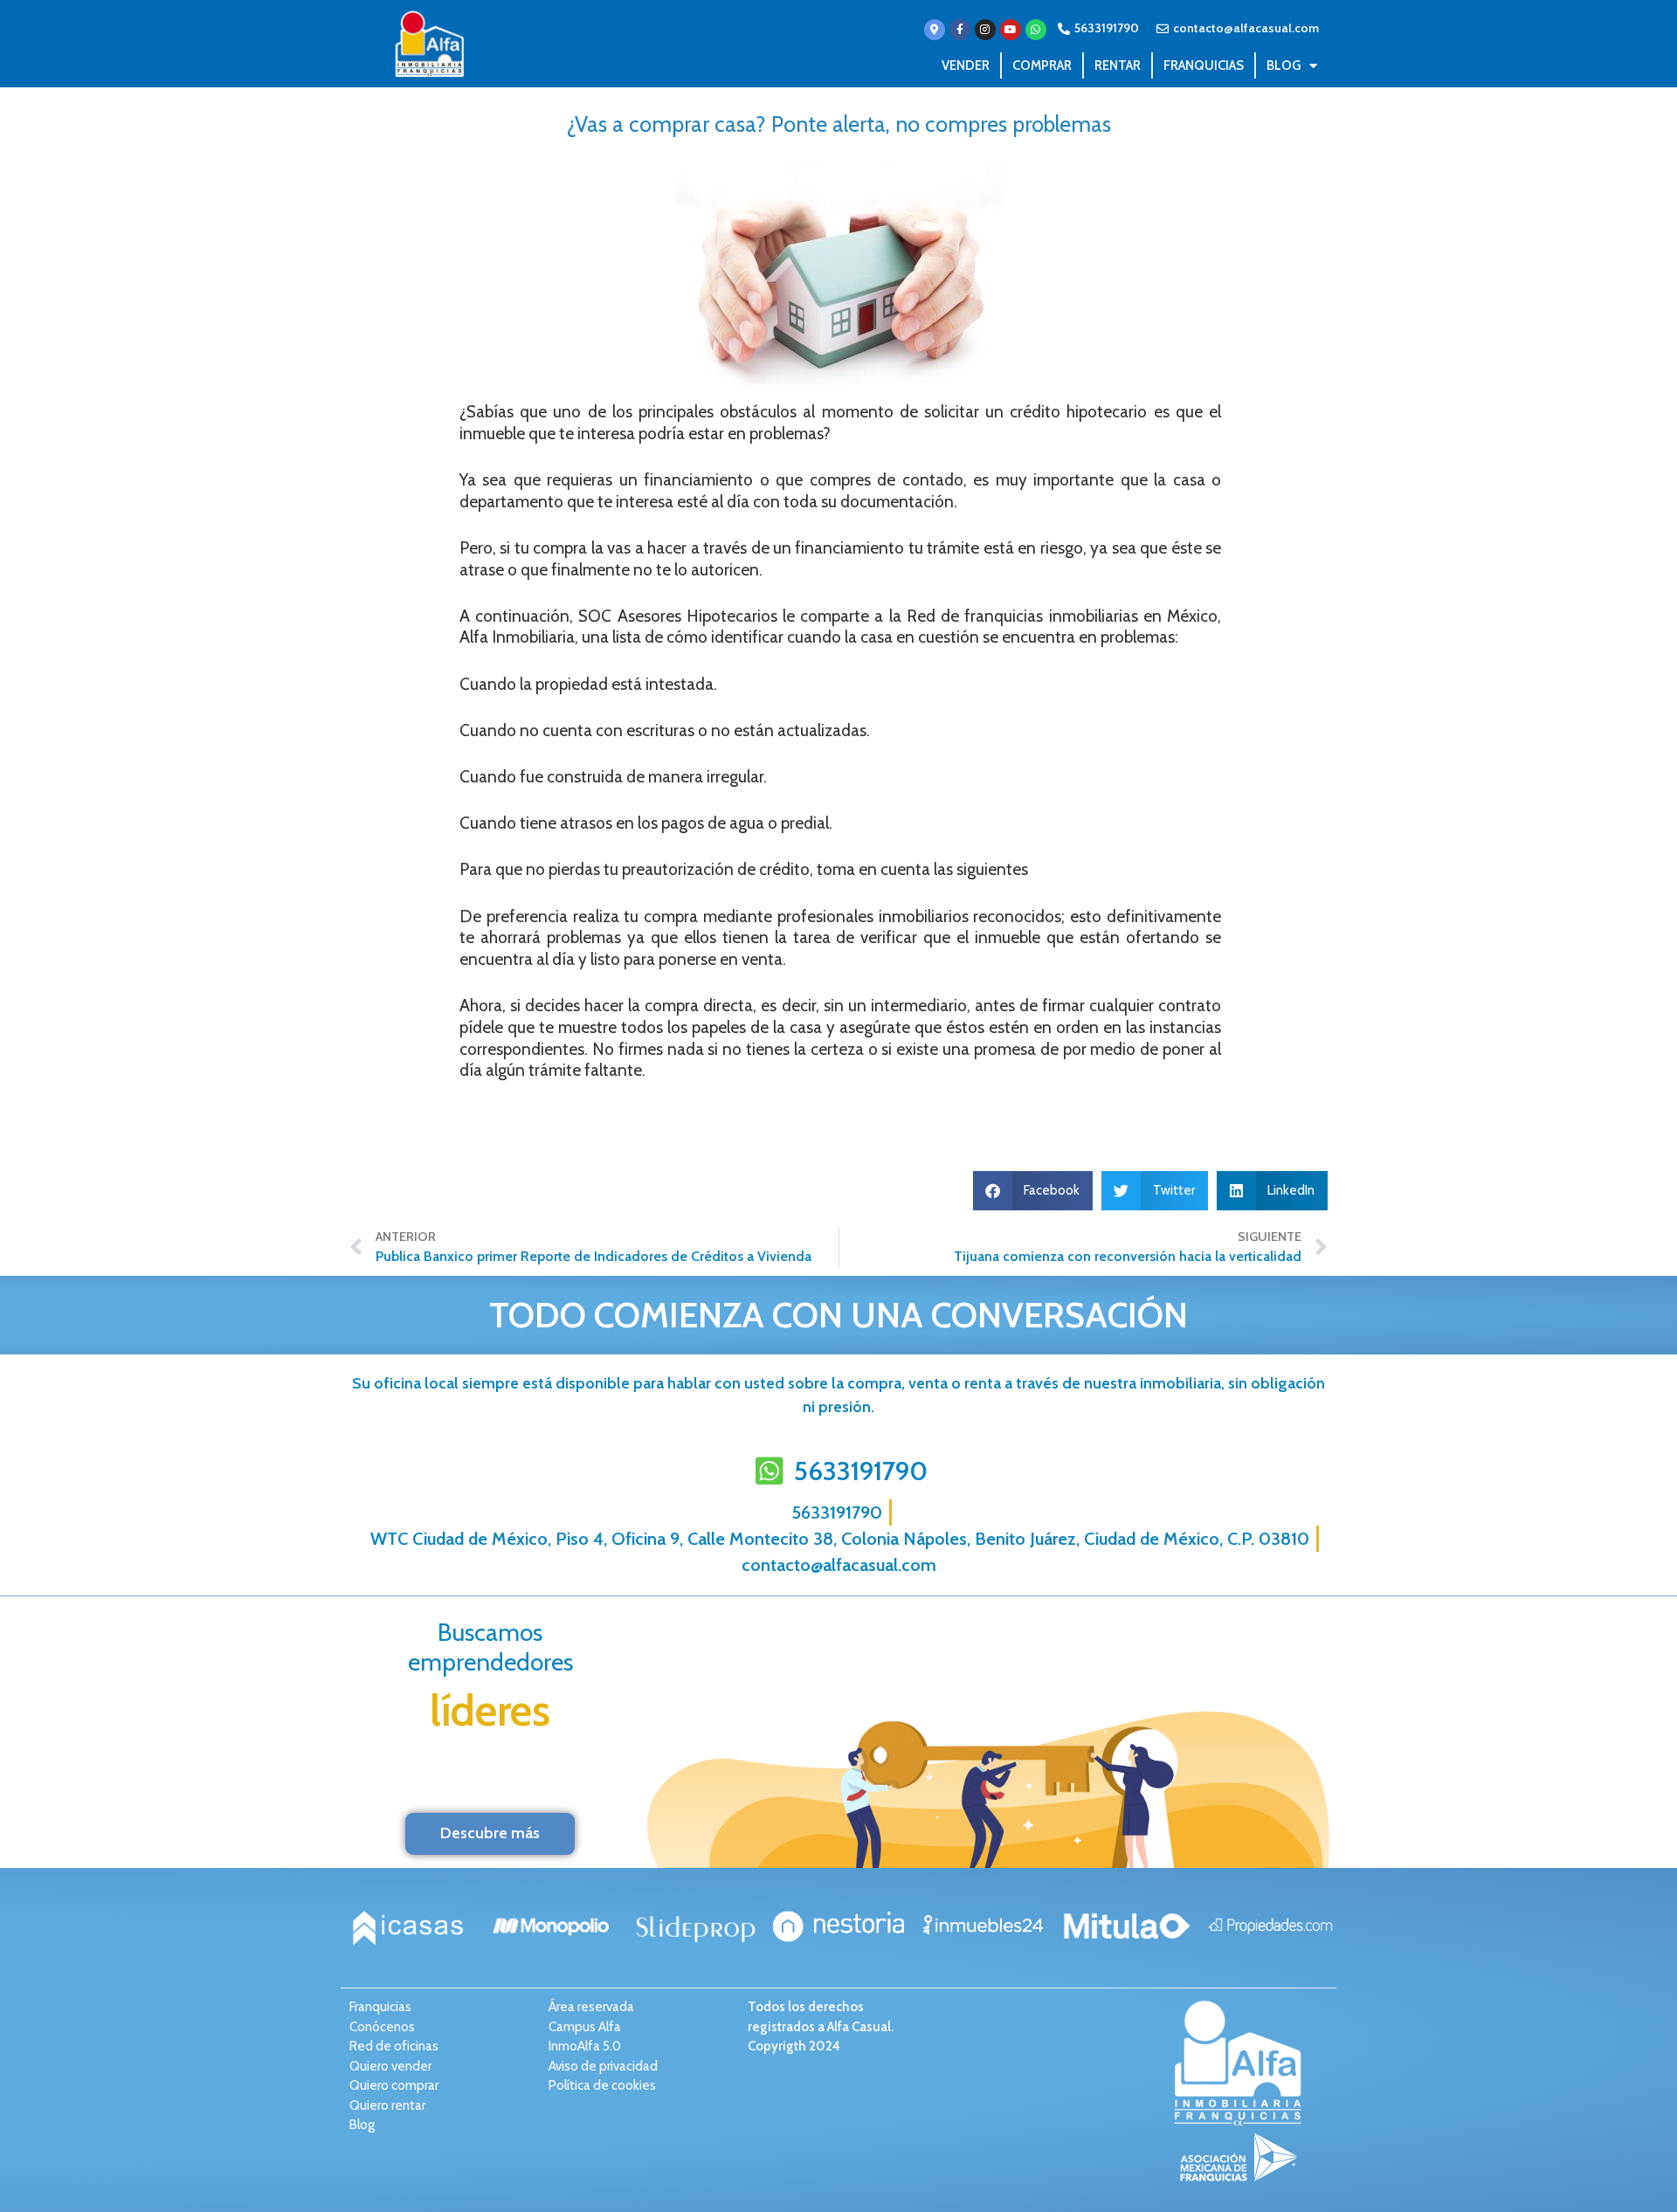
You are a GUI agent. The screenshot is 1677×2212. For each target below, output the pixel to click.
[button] (1033, 1191)
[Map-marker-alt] (935, 30)
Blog (1284, 65)
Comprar (1042, 65)
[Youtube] (1011, 30)
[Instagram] (985, 30)
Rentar (1118, 65)
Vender (966, 65)
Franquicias (1204, 65)
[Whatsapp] (1036, 30)
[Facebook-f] (960, 30)
